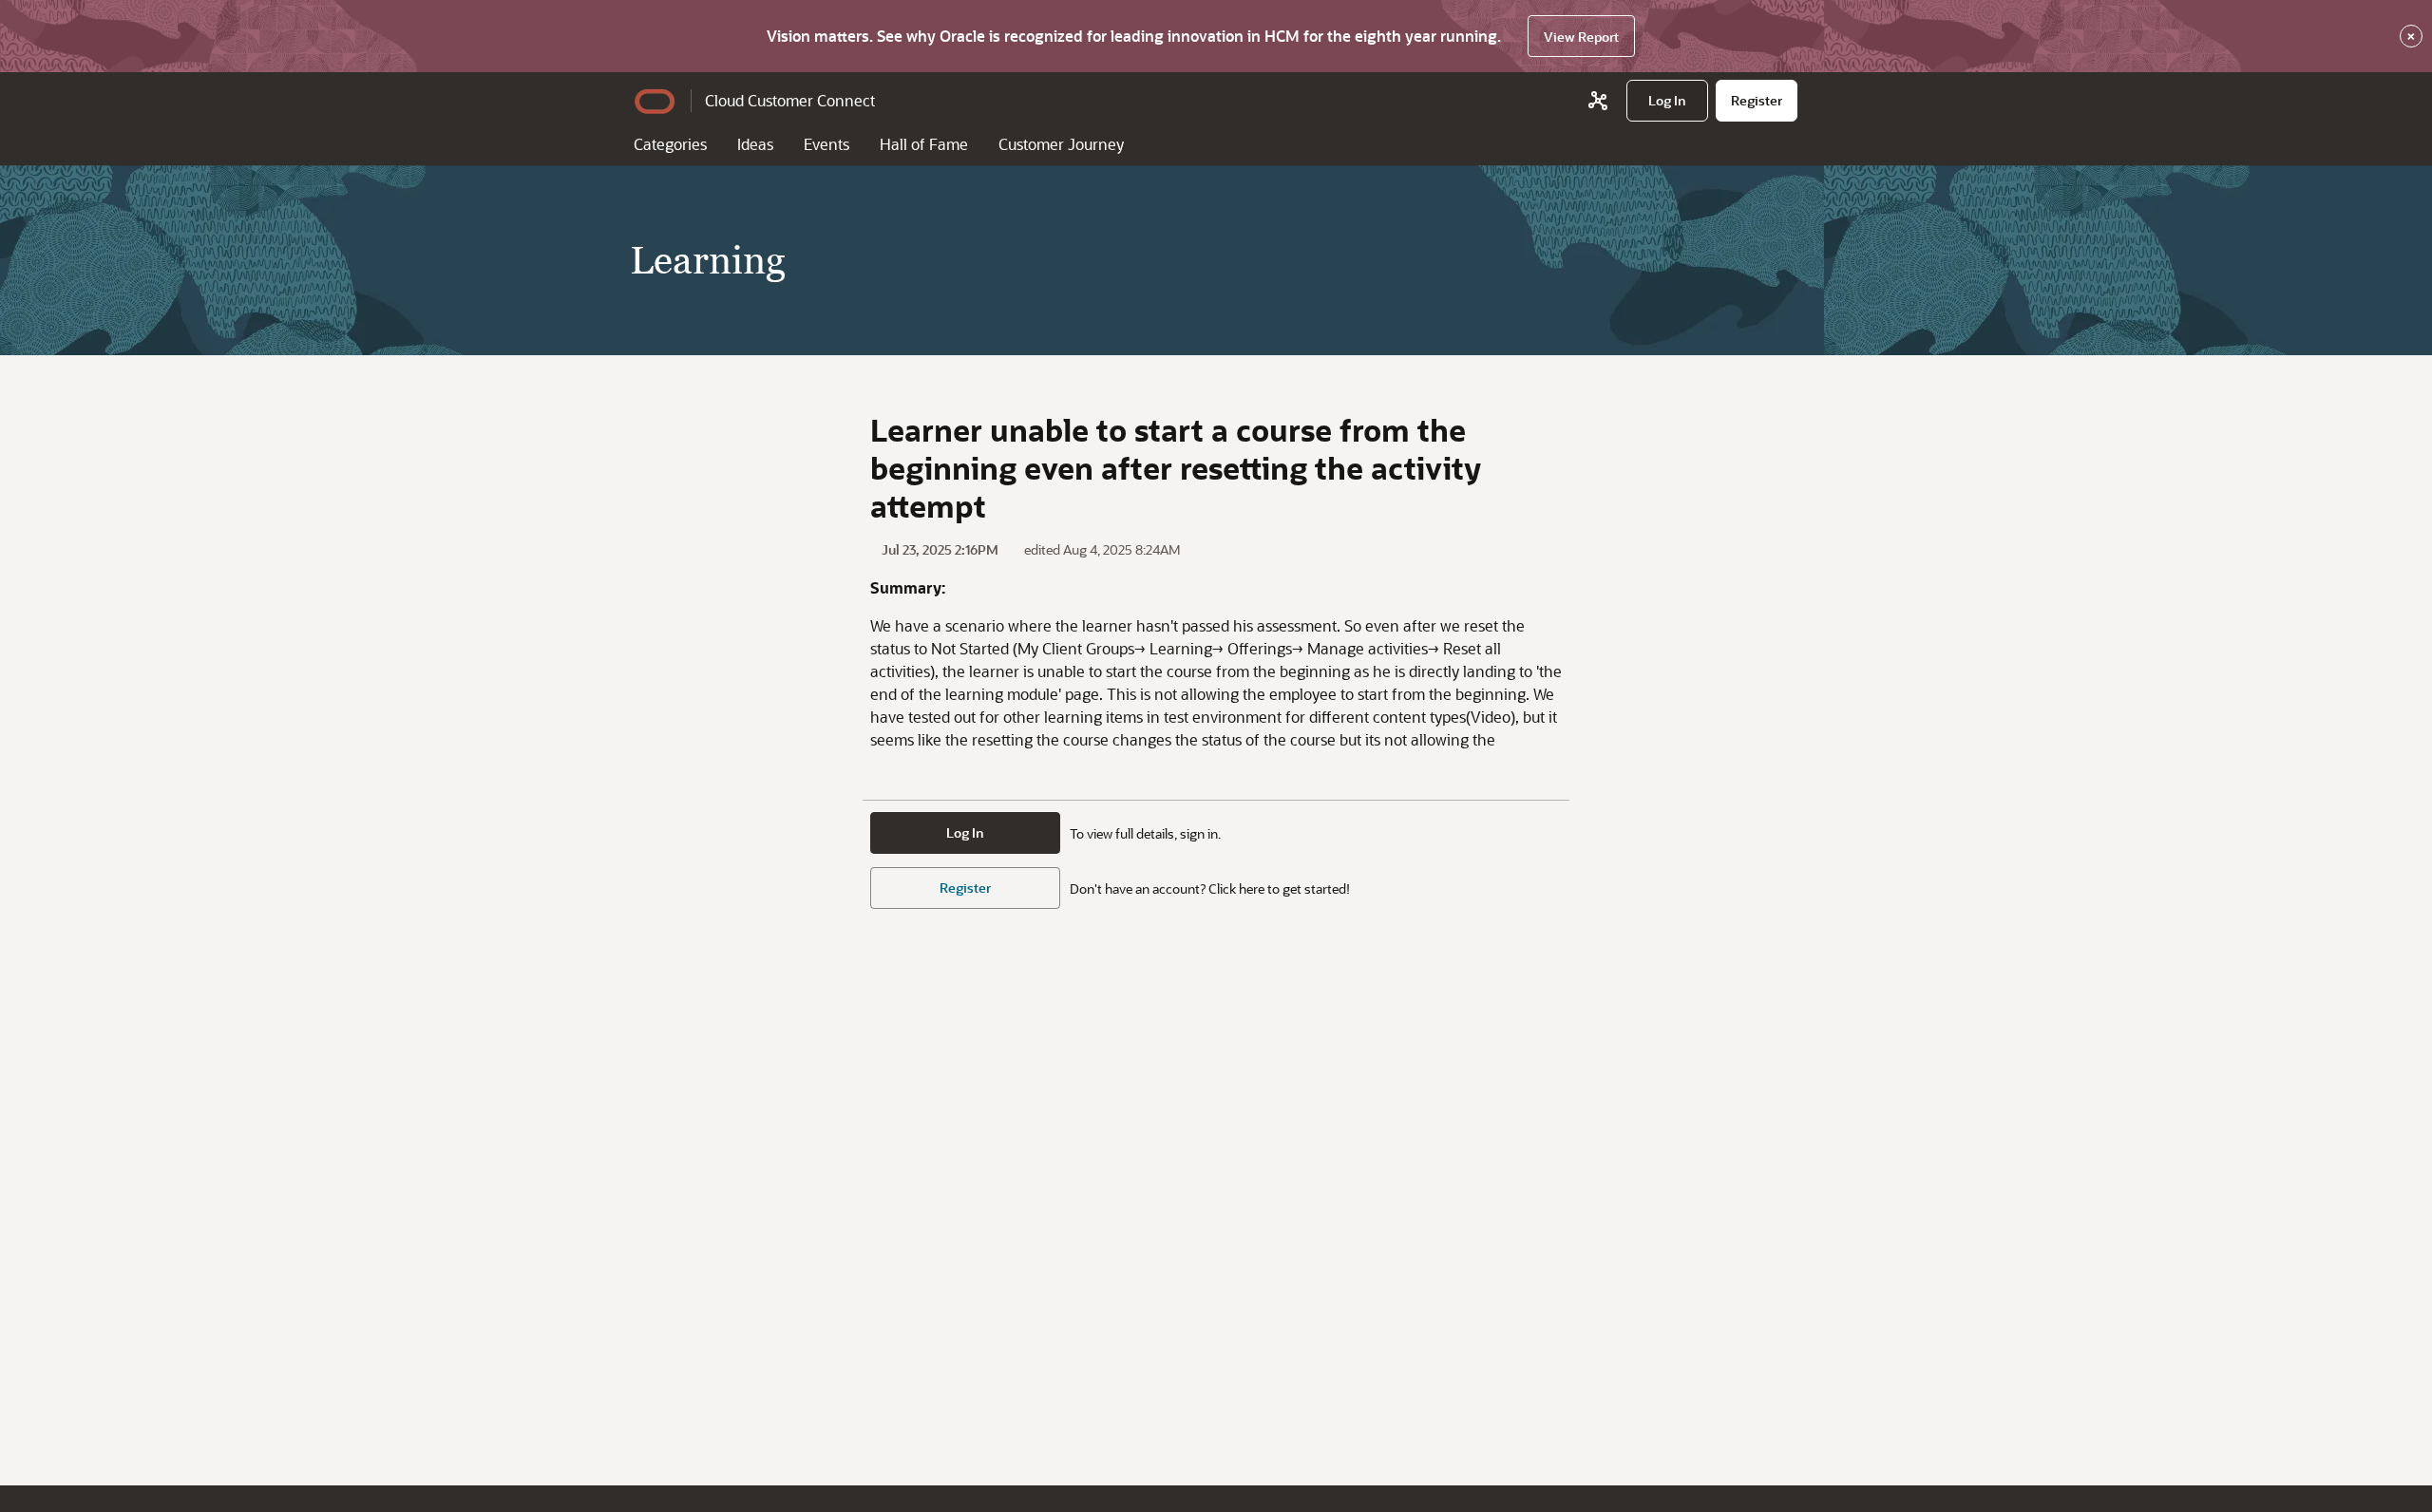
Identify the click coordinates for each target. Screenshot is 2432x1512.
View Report (1581, 37)
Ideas (755, 144)
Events (826, 144)
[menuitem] (1667, 101)
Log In (965, 832)
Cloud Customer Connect (790, 100)
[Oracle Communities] (1598, 101)
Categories (670, 144)
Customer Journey (1061, 144)
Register (965, 888)
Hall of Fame (924, 144)
